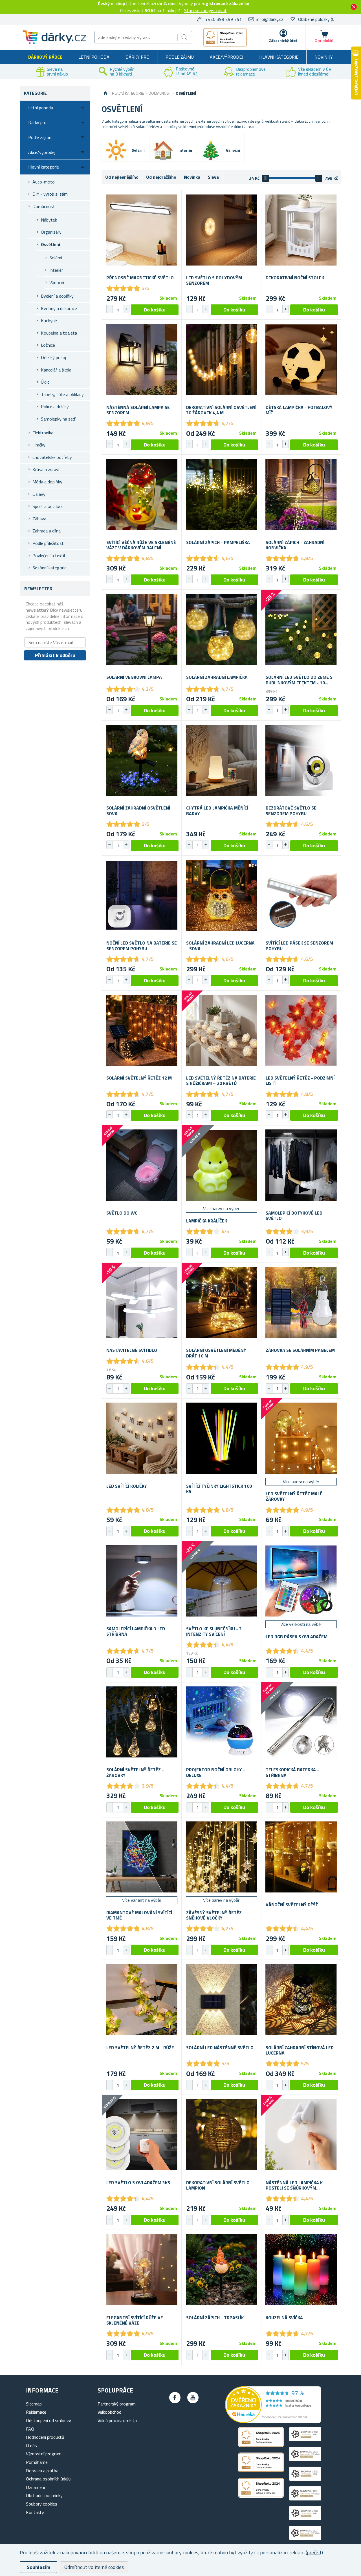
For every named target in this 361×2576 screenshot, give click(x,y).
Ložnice (48, 345)
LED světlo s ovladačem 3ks (138, 2183)
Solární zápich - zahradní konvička (295, 545)
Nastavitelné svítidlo (132, 1350)
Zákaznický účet (283, 40)
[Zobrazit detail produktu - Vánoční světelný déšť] (301, 1857)
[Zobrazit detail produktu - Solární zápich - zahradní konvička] (301, 495)
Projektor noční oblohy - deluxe (216, 1772)
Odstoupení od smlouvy (49, 2420)
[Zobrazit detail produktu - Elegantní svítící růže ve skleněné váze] (142, 2270)
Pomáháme (37, 2462)
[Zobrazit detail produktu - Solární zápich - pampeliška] (222, 495)
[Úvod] (105, 93)
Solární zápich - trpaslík (215, 2318)
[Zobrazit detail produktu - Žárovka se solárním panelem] (301, 1303)
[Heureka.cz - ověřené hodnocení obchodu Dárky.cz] (273, 2421)
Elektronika (43, 433)
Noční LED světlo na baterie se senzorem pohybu (142, 946)
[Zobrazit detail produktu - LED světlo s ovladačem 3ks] (142, 2135)
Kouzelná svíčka (284, 2318)
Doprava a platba (42, 2471)
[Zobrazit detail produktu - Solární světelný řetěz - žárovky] (142, 1722)
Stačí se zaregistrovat (205, 10)
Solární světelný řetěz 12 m (139, 1078)
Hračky (39, 445)
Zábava (39, 519)
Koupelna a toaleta (59, 333)
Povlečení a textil (49, 556)
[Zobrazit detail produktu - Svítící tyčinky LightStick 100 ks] (222, 1438)
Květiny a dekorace (59, 308)
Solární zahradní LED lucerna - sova (220, 946)
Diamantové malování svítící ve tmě (139, 1915)
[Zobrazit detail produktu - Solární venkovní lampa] (142, 630)
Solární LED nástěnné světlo (220, 2048)
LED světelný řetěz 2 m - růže (140, 2048)
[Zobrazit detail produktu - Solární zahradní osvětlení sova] (142, 760)
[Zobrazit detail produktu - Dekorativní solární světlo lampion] (222, 2135)
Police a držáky (55, 406)
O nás (31, 2445)
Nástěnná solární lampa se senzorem (138, 410)
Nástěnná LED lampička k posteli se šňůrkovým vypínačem (294, 2185)
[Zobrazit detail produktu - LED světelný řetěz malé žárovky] (301, 1438)
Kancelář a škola (56, 370)
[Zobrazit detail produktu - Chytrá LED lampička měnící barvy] (222, 760)
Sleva (213, 177)
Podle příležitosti (49, 543)
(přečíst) (314, 2552)
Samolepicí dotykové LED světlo (294, 1216)
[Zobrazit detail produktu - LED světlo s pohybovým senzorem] (222, 230)
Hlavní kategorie (279, 57)
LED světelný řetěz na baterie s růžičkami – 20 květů (221, 1081)
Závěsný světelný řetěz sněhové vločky (214, 1915)
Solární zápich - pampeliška (218, 542)
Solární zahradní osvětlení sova (138, 811)
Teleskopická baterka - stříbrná (292, 1772)
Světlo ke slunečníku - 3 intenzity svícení (214, 1631)
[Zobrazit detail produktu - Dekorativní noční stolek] (301, 230)
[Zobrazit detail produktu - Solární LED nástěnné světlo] (222, 2000)
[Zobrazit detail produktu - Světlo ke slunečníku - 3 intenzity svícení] (222, 1581)
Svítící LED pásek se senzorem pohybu (299, 946)
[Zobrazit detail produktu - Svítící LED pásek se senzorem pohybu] (301, 895)
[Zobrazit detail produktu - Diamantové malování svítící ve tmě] (142, 1857)
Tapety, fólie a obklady (62, 394)
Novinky (324, 57)
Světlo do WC (122, 1213)
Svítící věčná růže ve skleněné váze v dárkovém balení (141, 545)
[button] (126, 309)
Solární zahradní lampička (217, 677)
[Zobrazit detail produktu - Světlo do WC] (142, 1165)
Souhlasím (38, 2567)
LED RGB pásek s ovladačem (297, 1637)
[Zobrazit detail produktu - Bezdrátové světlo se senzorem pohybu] (301, 760)
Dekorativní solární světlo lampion (218, 2185)
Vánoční (57, 282)
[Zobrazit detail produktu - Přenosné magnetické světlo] (142, 230)
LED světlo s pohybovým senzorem (214, 280)
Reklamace (36, 2412)
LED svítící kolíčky (127, 1486)
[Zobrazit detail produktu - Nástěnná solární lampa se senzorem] (142, 360)
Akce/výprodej (226, 57)
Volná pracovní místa (117, 2420)
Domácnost (44, 206)
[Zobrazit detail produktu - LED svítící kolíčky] (142, 1438)
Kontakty (35, 2512)
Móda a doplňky (47, 482)
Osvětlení (50, 244)
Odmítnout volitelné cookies (94, 2567)
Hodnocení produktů (45, 2437)
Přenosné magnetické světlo (140, 278)
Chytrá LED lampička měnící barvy (217, 811)
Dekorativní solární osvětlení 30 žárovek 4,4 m (221, 410)
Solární (56, 258)
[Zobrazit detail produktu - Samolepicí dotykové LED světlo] (301, 1165)
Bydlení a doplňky (57, 296)
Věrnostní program (44, 2454)
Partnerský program (117, 2404)
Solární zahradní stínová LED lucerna (300, 2050)
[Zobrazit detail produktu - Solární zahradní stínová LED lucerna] (301, 2000)
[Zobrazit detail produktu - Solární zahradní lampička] (222, 630)
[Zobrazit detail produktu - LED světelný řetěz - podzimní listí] (301, 1030)
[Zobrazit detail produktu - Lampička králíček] (222, 1165)
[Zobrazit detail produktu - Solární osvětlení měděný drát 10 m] (222, 1303)
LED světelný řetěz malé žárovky (294, 1496)
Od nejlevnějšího (122, 177)
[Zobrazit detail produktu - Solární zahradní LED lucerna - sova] (222, 895)
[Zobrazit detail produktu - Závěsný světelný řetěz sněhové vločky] (222, 1857)
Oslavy (39, 494)
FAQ (30, 2429)
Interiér (56, 270)
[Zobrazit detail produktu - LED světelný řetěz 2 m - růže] (142, 2000)
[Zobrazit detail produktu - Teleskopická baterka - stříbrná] (301, 1722)
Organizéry (51, 232)
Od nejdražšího (161, 177)
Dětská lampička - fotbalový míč (299, 410)
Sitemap (34, 2404)
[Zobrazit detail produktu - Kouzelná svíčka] (301, 2270)
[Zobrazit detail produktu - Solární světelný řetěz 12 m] (142, 1030)
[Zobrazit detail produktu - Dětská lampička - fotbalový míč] (301, 360)
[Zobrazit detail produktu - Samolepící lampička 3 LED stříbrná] (142, 1581)
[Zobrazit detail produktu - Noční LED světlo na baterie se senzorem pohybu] (142, 895)
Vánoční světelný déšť (292, 1905)
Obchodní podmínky (44, 2495)
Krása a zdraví (46, 469)
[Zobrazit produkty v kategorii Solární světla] (116, 150)
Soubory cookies (42, 2504)
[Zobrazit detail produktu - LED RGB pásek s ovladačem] (301, 1581)
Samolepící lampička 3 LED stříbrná (136, 1631)
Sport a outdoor (48, 506)
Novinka (192, 177)
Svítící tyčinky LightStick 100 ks (219, 1489)
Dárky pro (137, 57)
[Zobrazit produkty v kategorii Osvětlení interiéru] (163, 151)
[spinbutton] (118, 310)
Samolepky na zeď (58, 419)
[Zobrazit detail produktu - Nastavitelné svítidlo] (142, 1303)
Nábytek (49, 220)
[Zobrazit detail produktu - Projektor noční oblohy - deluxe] (222, 1722)
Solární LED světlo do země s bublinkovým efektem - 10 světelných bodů (299, 680)
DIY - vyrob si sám (50, 194)
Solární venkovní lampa (134, 677)
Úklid (45, 382)
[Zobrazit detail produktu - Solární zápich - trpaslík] (222, 2270)
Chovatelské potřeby (52, 457)
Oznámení (35, 2487)
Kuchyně (49, 320)
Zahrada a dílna (47, 531)
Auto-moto (44, 182)
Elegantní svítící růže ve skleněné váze (135, 2320)
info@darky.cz (270, 19)
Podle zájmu (180, 57)
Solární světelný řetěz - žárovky (135, 1772)
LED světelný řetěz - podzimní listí (300, 1081)
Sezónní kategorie (49, 568)
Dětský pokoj (53, 357)
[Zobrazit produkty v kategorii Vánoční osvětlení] (211, 151)
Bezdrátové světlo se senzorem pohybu (291, 811)
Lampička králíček (207, 1221)
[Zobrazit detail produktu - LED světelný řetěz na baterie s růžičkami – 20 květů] (222, 1030)
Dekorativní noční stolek (295, 278)
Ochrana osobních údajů (48, 2479)
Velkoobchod (109, 2412)
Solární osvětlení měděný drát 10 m (216, 1353)
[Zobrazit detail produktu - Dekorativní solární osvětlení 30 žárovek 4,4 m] (222, 360)
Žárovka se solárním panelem (300, 1350)
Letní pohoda (94, 57)
